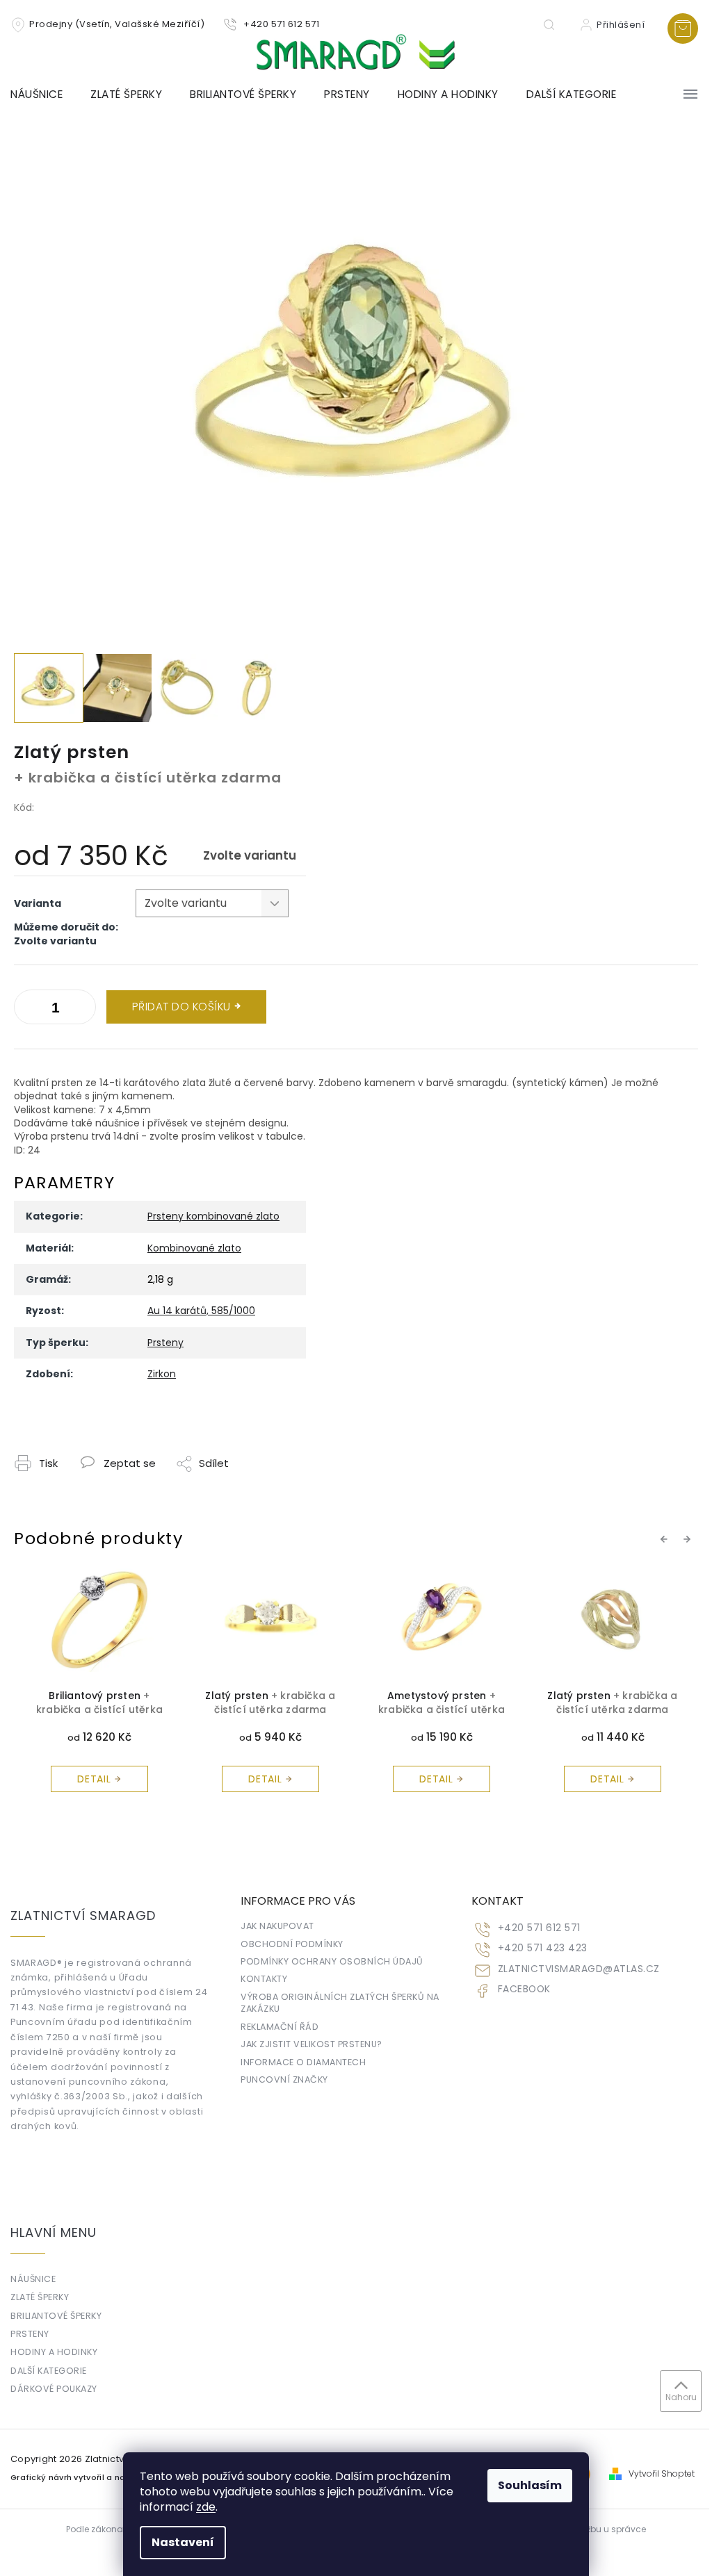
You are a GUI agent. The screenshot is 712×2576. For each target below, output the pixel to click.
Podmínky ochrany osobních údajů (332, 1961)
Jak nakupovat (277, 1926)
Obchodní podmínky (292, 1944)
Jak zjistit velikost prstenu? (311, 2044)
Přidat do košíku (181, 1007)
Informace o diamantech (303, 2062)
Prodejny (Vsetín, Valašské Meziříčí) (117, 24)
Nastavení (183, 2542)
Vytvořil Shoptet (662, 2474)
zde (206, 2507)
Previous (666, 1539)
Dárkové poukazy (54, 2389)
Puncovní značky (284, 2079)
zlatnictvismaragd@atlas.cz (579, 1969)
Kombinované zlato (194, 1248)
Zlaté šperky (40, 2297)
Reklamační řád (280, 2027)
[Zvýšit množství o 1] (28, 1010)
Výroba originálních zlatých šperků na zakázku (340, 2003)
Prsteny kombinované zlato (213, 1216)
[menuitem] (43, 95)
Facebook (524, 1989)
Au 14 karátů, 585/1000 (201, 1311)
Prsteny (165, 1343)
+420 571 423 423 (543, 1948)
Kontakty (264, 1979)
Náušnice (33, 2279)
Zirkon (162, 1374)
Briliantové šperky (56, 2316)
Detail (94, 1779)
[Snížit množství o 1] (82, 1010)
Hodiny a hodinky (54, 2352)
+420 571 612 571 (539, 1928)
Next (689, 1539)
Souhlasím (530, 2485)
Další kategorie (49, 2371)
